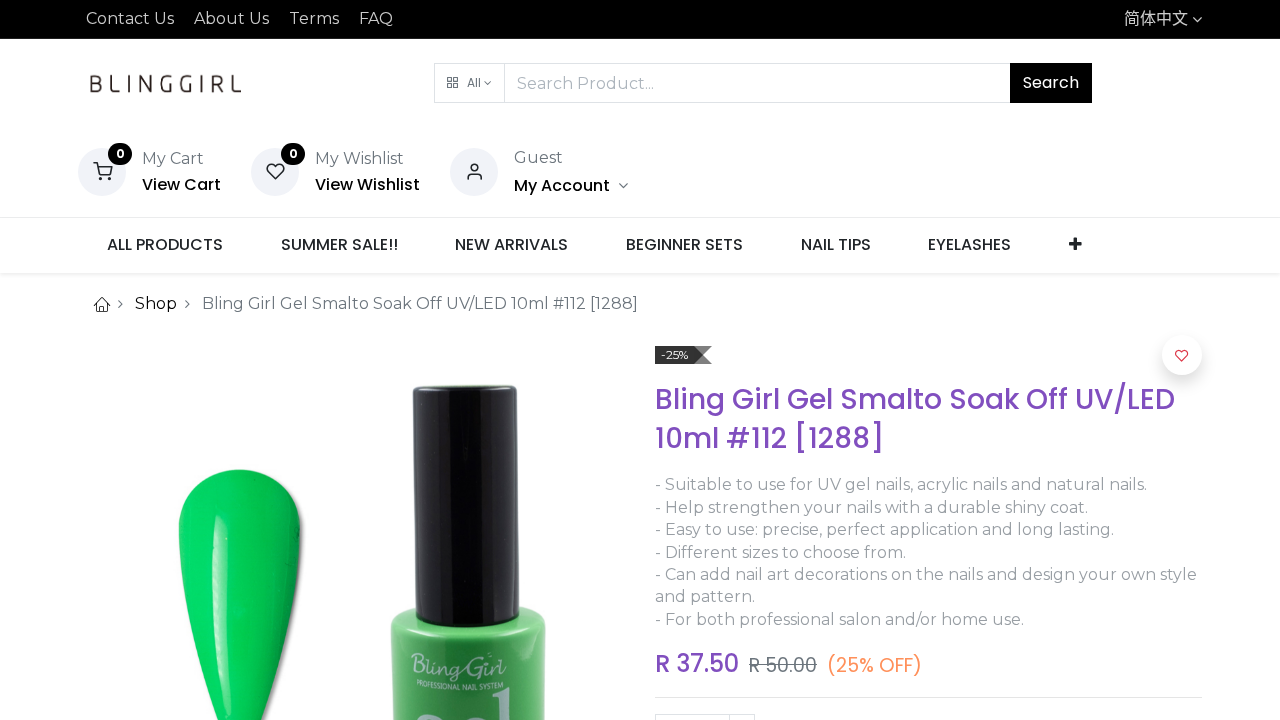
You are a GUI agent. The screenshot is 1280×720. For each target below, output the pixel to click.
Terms (314, 18)
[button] (469, 83)
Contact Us (130, 18)
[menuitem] (165, 245)
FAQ (376, 18)
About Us (231, 18)
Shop (156, 303)
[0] (102, 170)
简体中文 (1156, 18)
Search (1051, 82)
